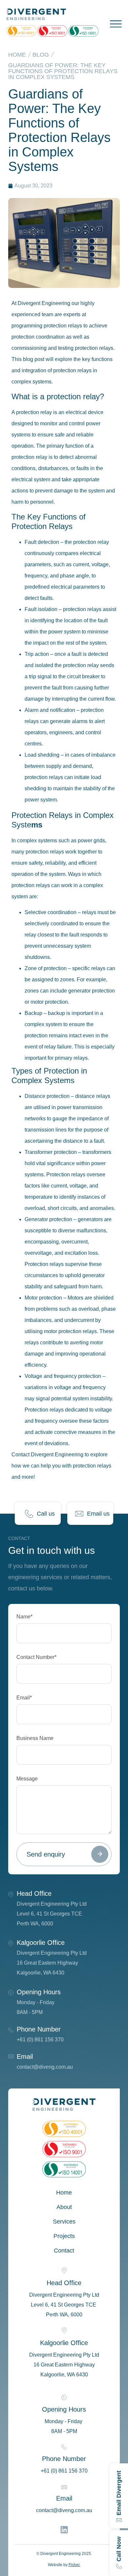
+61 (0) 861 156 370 (40, 2040)
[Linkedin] (64, 2530)
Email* (24, 1698)
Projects (64, 2236)
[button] (114, 23)
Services (64, 2222)
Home (17, 55)
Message (27, 1779)
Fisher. (75, 2565)
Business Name (35, 1738)
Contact (64, 2251)
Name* (24, 1617)
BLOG (41, 55)
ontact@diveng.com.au (46, 2067)
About (64, 2207)
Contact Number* (36, 1657)
